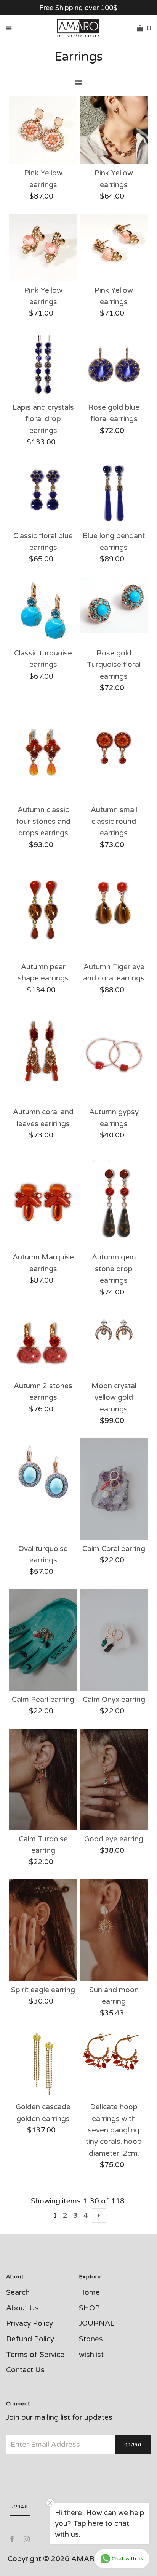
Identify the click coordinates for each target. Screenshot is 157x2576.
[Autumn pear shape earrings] (43, 910)
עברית (20, 2506)
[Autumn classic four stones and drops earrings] (43, 753)
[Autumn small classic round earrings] (114, 753)
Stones (91, 2339)
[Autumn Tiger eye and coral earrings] (114, 910)
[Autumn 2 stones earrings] (43, 1343)
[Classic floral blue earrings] (43, 493)
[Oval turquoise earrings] (43, 1472)
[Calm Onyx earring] (114, 1640)
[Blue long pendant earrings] (114, 493)
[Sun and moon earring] (114, 1930)
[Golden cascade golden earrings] (43, 2064)
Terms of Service (35, 2355)
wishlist (91, 2355)
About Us (22, 2308)
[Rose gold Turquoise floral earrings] (114, 605)
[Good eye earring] (114, 1779)
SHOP (89, 2308)
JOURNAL (97, 2323)
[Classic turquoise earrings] (43, 610)
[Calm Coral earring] (114, 1489)
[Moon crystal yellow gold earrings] (114, 1332)
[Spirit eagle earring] (43, 1930)
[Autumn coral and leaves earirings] (43, 1055)
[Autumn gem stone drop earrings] (114, 1200)
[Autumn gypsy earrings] (114, 1055)
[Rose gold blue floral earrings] (114, 365)
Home (89, 2292)
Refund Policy (30, 2339)
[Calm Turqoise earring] (43, 1779)
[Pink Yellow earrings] (43, 130)
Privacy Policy (30, 2323)
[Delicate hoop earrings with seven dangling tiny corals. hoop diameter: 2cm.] (114, 2051)
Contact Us (25, 2370)
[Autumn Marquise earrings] (43, 1200)
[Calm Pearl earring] (43, 1640)
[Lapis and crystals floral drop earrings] (43, 365)
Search (18, 2292)
